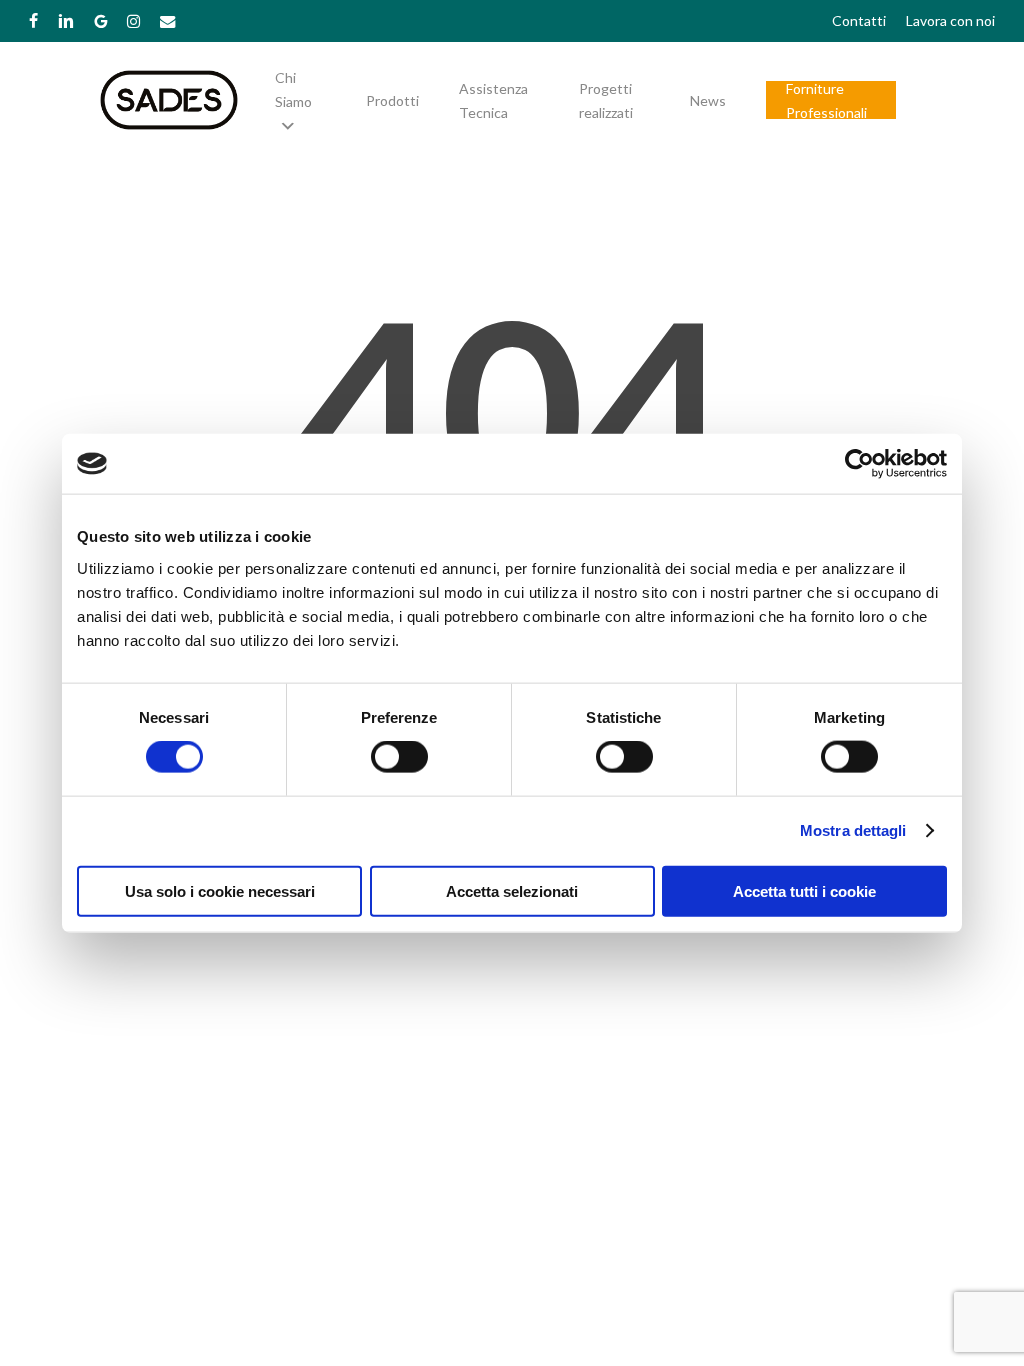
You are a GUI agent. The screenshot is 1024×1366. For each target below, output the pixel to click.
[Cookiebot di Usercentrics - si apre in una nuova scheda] (859, 464)
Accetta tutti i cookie (804, 890)
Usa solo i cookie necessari (220, 890)
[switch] (399, 757)
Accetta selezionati (512, 890)
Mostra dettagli (853, 830)
